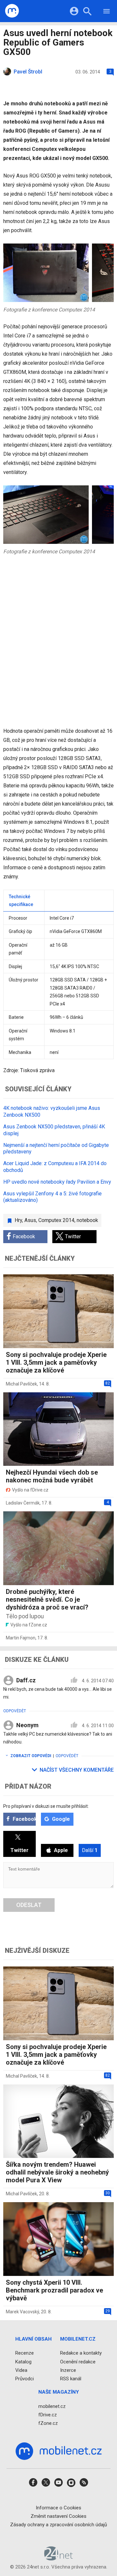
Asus (30, 1220)
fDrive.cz (48, 2415)
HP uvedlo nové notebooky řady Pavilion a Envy (57, 1182)
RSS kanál (71, 2379)
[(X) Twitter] (46, 2484)
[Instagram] (71, 2484)
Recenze (25, 2353)
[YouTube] (58, 2484)
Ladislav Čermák (23, 1503)
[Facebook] (33, 2484)
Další (90, 1850)
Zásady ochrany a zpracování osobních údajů (58, 2525)
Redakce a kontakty (81, 2353)
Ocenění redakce (78, 2362)
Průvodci (25, 2379)
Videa (21, 2370)
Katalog (23, 2362)
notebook (87, 1220)
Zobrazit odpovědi (31, 1756)
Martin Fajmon (21, 1638)
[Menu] (107, 12)
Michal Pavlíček (21, 1384)
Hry (18, 1220)
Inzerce (68, 2370)
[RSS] (84, 2484)
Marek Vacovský (22, 2312)
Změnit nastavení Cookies (58, 2516)
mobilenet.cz (52, 2406)
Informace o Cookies (58, 2508)
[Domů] (12, 11)
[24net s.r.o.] (59, 2558)
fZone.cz (48, 2423)
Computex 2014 (56, 1220)
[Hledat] (87, 12)
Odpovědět (15, 1711)
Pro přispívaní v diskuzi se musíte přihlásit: (46, 1806)
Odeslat (29, 1905)
